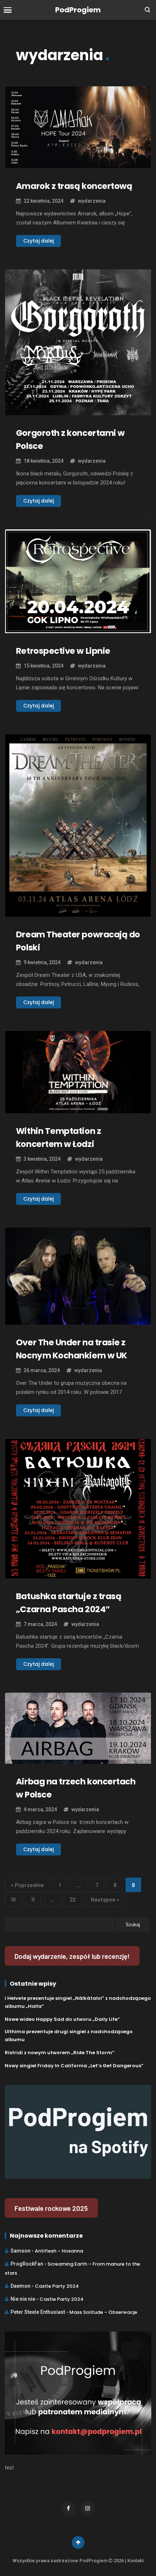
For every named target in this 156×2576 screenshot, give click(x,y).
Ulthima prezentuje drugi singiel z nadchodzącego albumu (69, 2036)
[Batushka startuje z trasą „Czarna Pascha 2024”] (78, 1574)
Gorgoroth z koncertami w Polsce (70, 439)
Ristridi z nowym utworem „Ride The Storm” (59, 2053)
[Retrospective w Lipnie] (78, 629)
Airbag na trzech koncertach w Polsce (76, 1788)
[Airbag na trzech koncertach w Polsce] (78, 1759)
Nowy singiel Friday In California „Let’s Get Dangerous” (74, 2066)
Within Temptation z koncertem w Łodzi (58, 1138)
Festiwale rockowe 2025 (51, 2208)
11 (33, 1899)
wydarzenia (92, 201)
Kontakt (136, 2561)
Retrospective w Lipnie (63, 651)
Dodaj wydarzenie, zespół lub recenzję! (72, 1956)
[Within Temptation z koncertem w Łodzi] (78, 1109)
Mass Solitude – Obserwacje (103, 2312)
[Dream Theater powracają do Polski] (78, 912)
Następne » (105, 1899)
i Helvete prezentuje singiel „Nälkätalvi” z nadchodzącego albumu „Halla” (78, 2002)
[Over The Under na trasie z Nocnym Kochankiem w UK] (78, 1320)
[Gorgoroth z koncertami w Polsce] (78, 411)
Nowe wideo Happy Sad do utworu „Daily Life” (62, 2019)
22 (73, 1899)
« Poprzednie (27, 1885)
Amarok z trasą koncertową (74, 186)
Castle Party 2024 (57, 2286)
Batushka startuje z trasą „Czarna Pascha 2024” (69, 1603)
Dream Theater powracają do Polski (78, 941)
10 (13, 1899)
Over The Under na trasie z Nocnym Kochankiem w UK (72, 1349)
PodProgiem (78, 10)
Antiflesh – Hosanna (59, 2251)
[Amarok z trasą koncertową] (78, 164)
